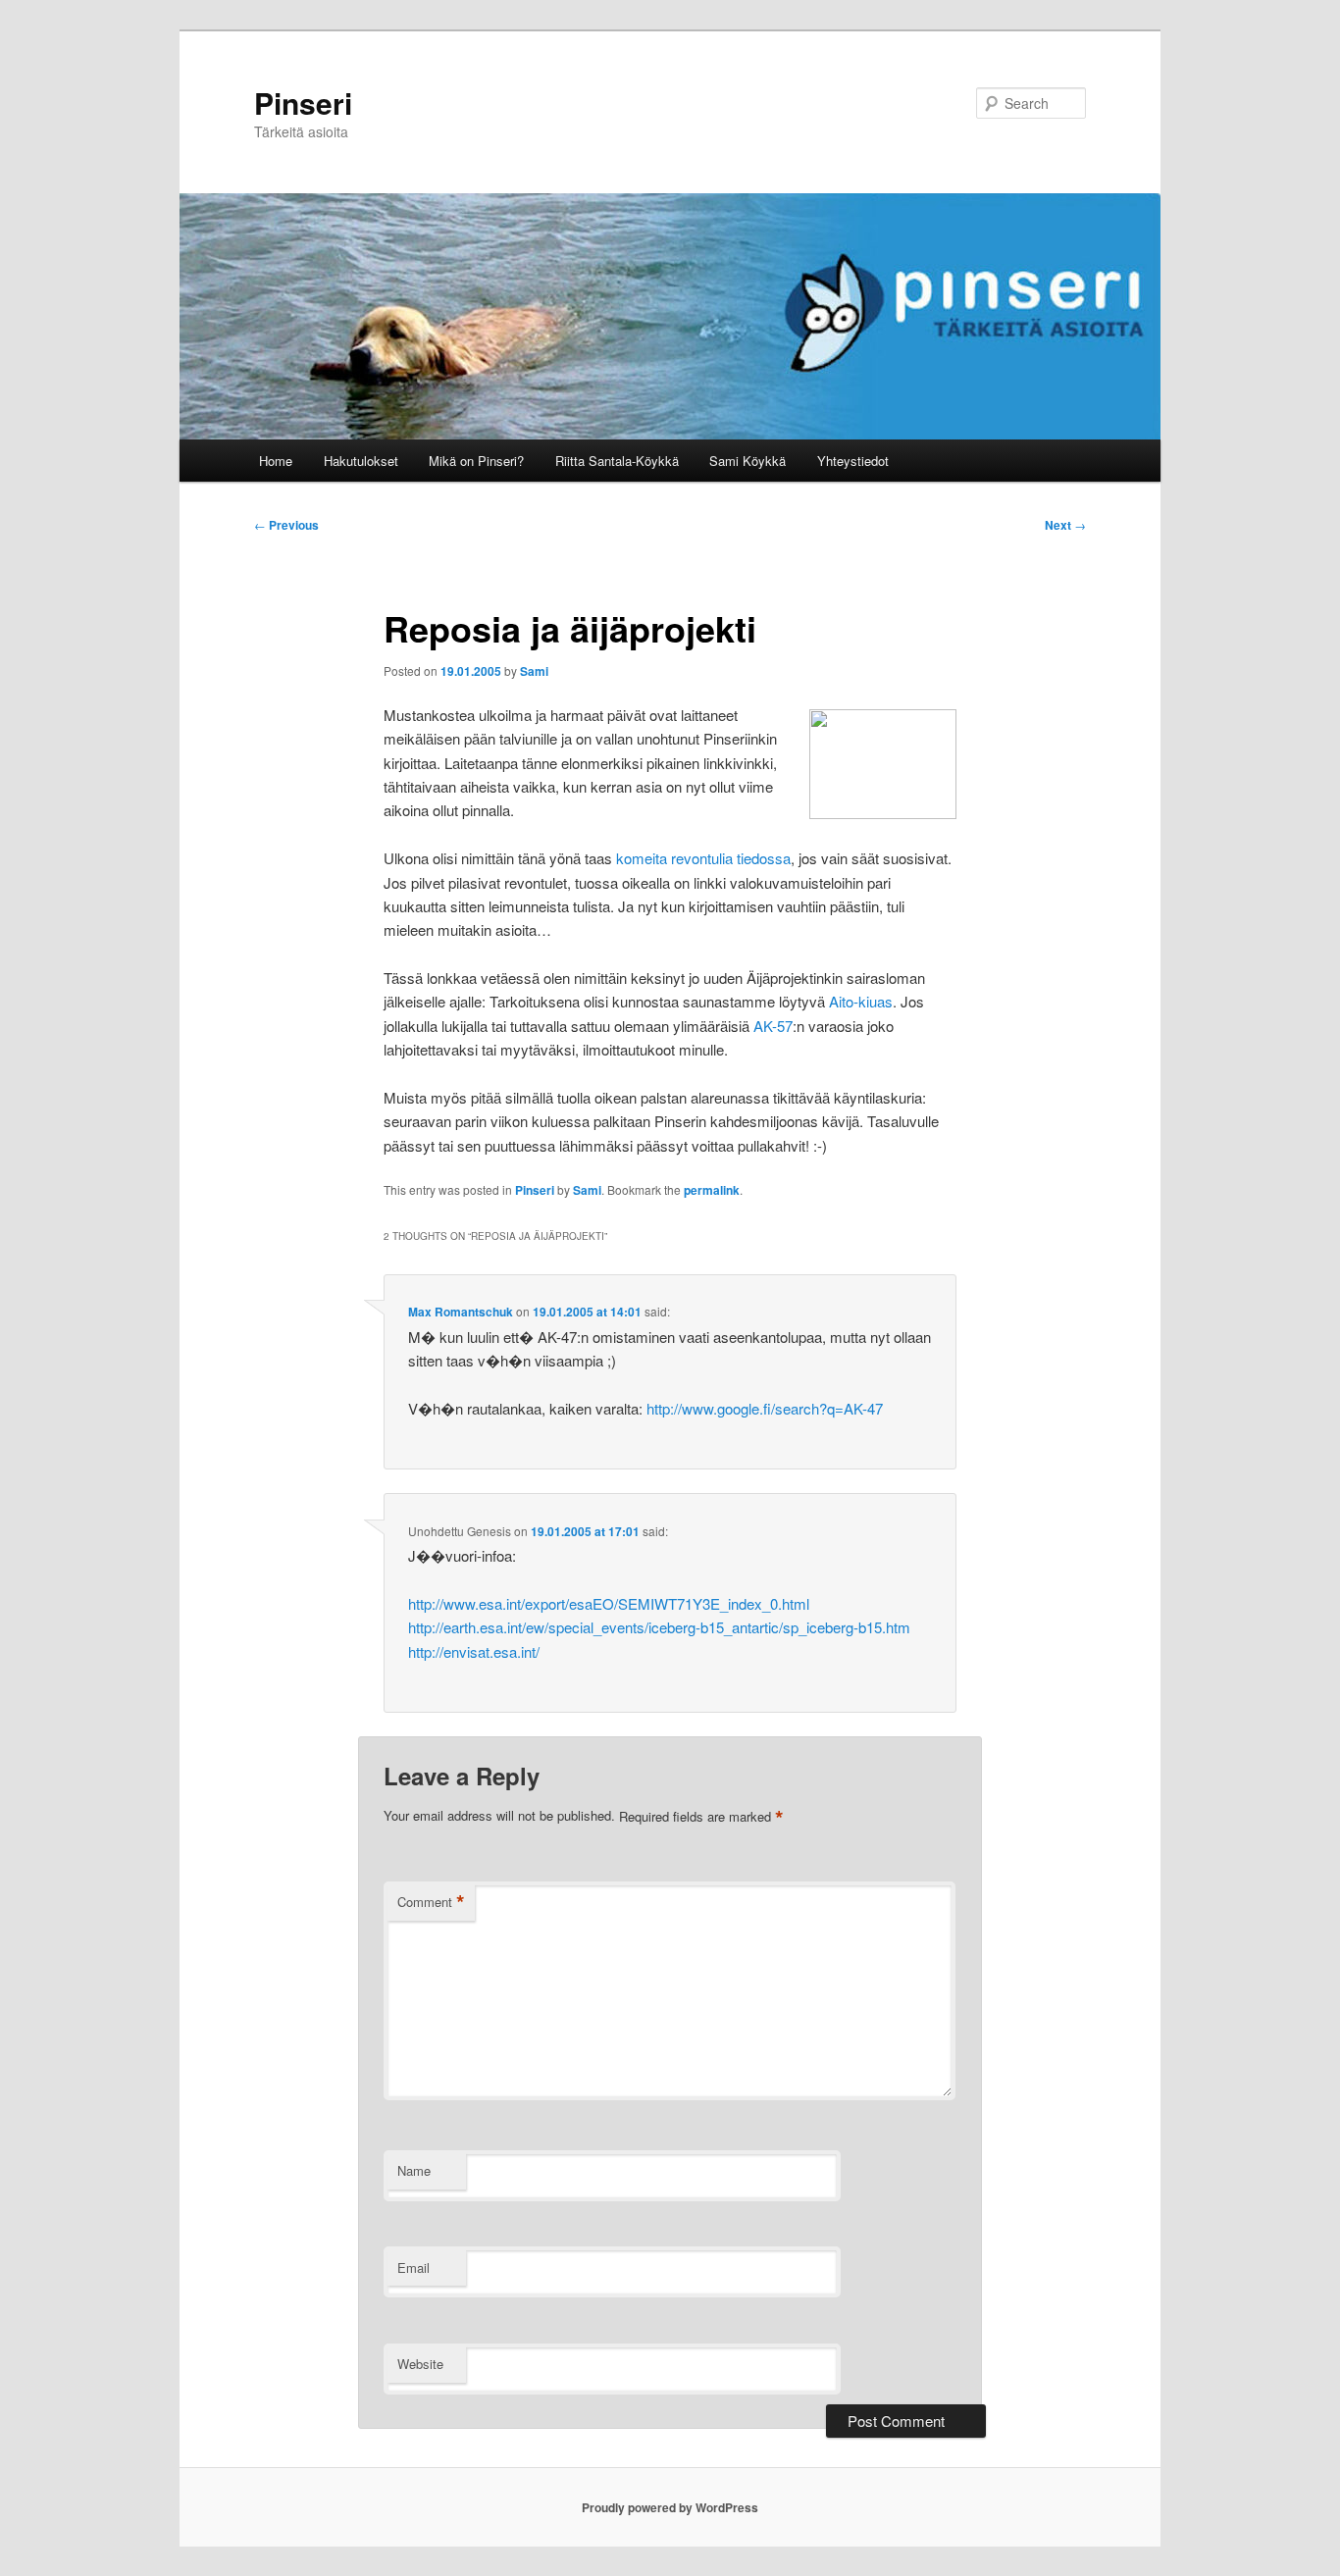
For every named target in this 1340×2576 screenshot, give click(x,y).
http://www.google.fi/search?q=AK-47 (765, 1408)
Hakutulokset (361, 461)
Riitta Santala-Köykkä (617, 461)
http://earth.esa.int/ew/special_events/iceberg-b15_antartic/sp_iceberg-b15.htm (659, 1627)
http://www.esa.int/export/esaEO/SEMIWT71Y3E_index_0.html (609, 1603)
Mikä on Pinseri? (476, 461)
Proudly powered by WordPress (670, 2507)
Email (413, 2267)
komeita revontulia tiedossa (703, 858)
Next (1065, 525)
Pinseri (303, 103)
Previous (286, 525)
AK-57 (773, 1026)
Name (414, 2170)
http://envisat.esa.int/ (474, 1651)
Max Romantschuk (461, 1312)
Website (420, 2364)
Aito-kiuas (861, 1001)
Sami (534, 671)
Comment (431, 1902)
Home (276, 461)
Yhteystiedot (853, 461)
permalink (712, 1190)
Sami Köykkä (747, 461)
